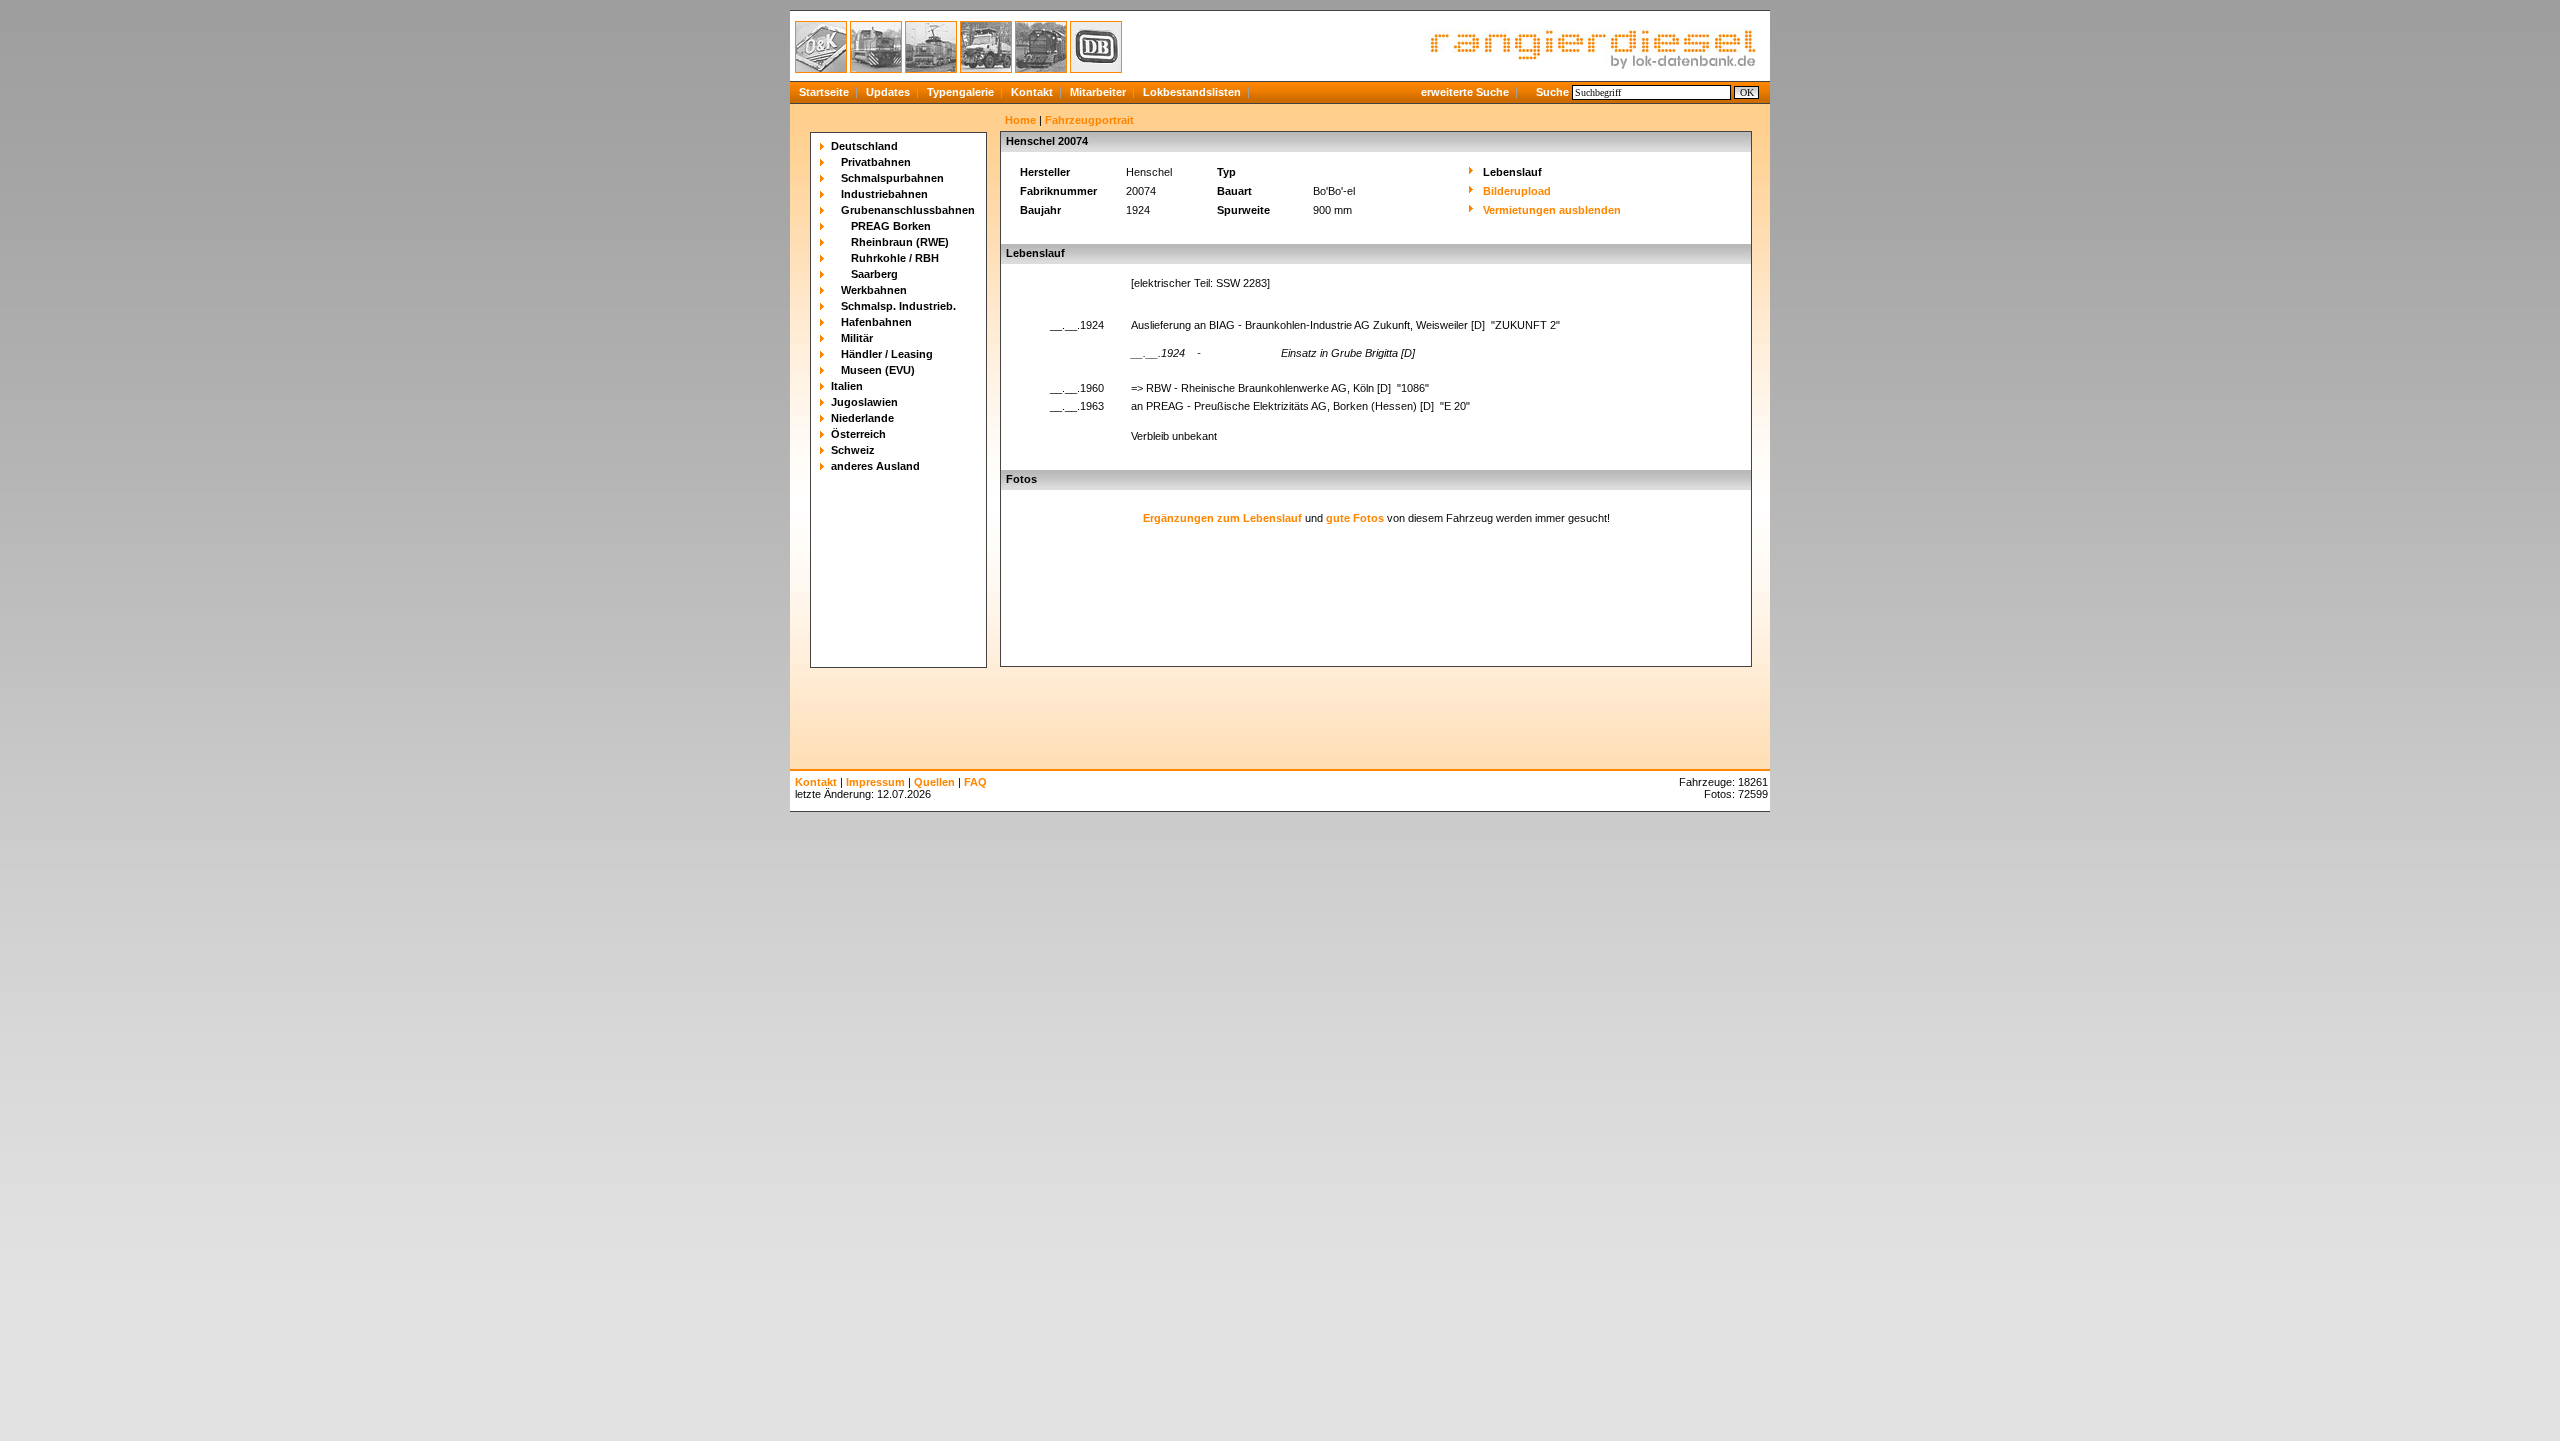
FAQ (975, 782)
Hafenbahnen (876, 322)
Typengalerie (960, 92)
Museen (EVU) (878, 370)
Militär (857, 338)
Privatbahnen (876, 162)
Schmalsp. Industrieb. (898, 306)
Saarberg (874, 274)
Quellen (934, 782)
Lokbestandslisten (1192, 92)
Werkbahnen (874, 290)
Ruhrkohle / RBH (895, 258)
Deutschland (864, 146)
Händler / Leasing (887, 354)
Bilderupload (1517, 191)
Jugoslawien (864, 402)
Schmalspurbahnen (892, 178)
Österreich (858, 434)
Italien (847, 386)
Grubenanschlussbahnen (908, 210)
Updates (888, 92)
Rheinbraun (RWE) (900, 242)
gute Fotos (1355, 518)
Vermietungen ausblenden (1552, 210)
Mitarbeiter (1098, 92)
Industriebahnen (884, 194)
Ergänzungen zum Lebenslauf (1222, 518)
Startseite (824, 92)
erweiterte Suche (1465, 92)
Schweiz (853, 450)
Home (1020, 120)
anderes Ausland (875, 466)
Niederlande (862, 418)
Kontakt (1032, 92)
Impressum (875, 782)
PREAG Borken (891, 226)
